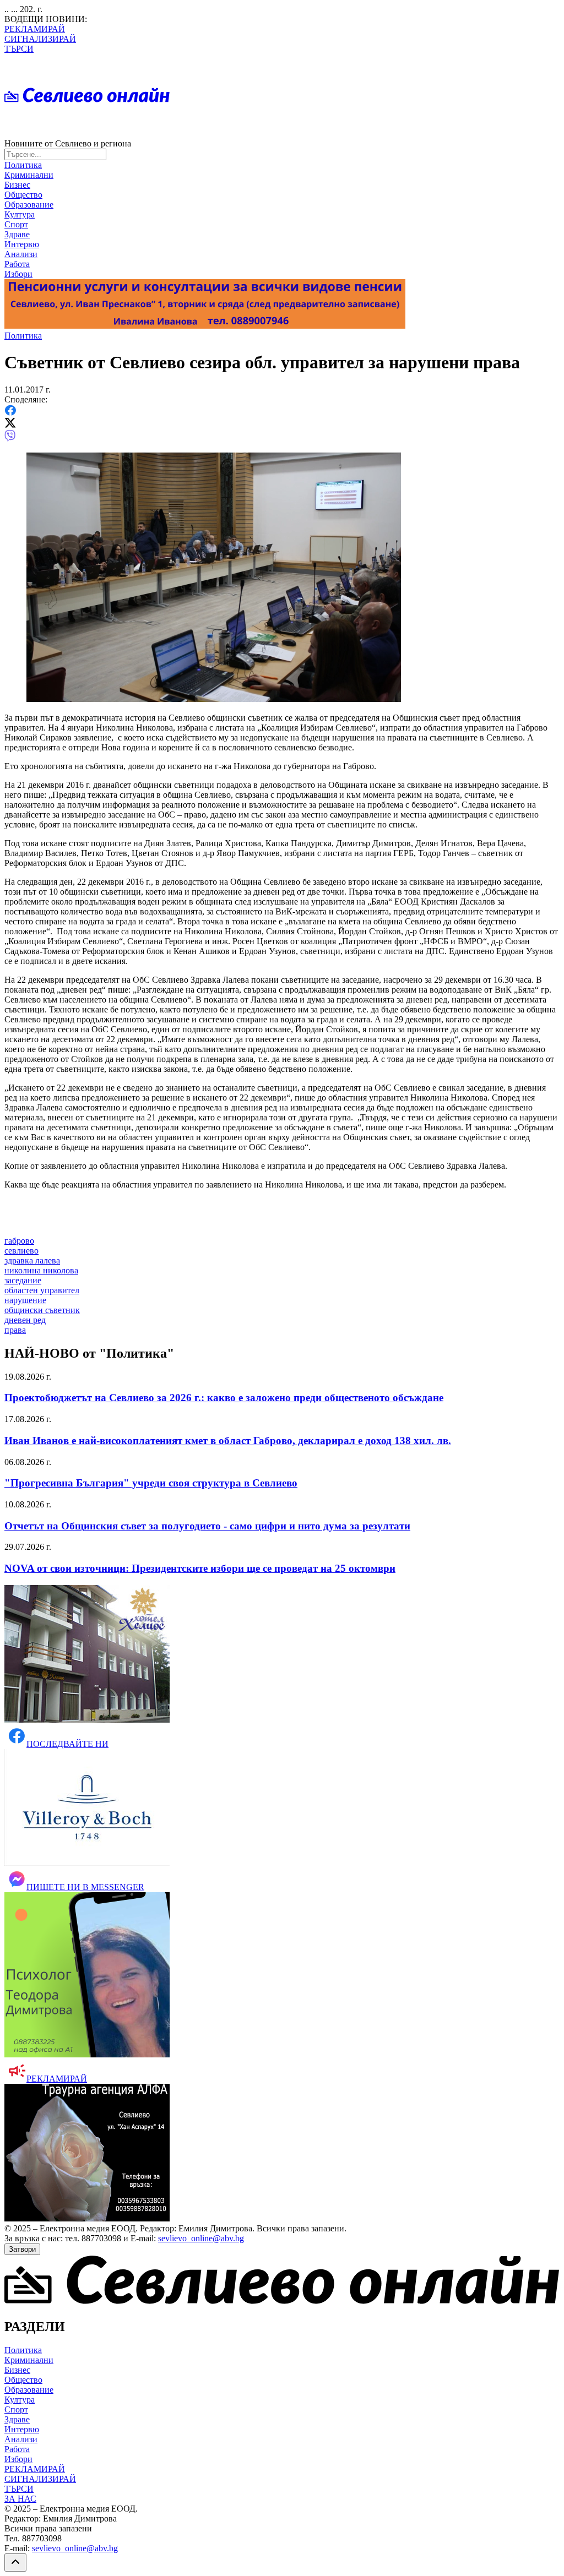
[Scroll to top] (15, 2563)
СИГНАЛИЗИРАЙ (40, 39)
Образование (29, 205)
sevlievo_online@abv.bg (201, 2238)
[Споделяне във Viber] (10, 439)
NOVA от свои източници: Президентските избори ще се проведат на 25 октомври (200, 1568)
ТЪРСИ (19, 49)
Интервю (22, 244)
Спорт (16, 224)
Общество (23, 195)
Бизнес (17, 185)
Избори (18, 274)
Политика (23, 165)
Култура (20, 214)
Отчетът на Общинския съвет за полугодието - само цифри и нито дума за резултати (207, 1526)
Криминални (29, 175)
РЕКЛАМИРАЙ (35, 29)
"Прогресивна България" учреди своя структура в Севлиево (151, 1483)
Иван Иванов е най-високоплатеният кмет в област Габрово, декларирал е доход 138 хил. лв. (228, 1441)
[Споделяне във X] (10, 425)
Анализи (21, 254)
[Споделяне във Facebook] (10, 413)
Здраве (17, 234)
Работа (17, 264)
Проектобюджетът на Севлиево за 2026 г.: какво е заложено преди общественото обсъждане (224, 1398)
